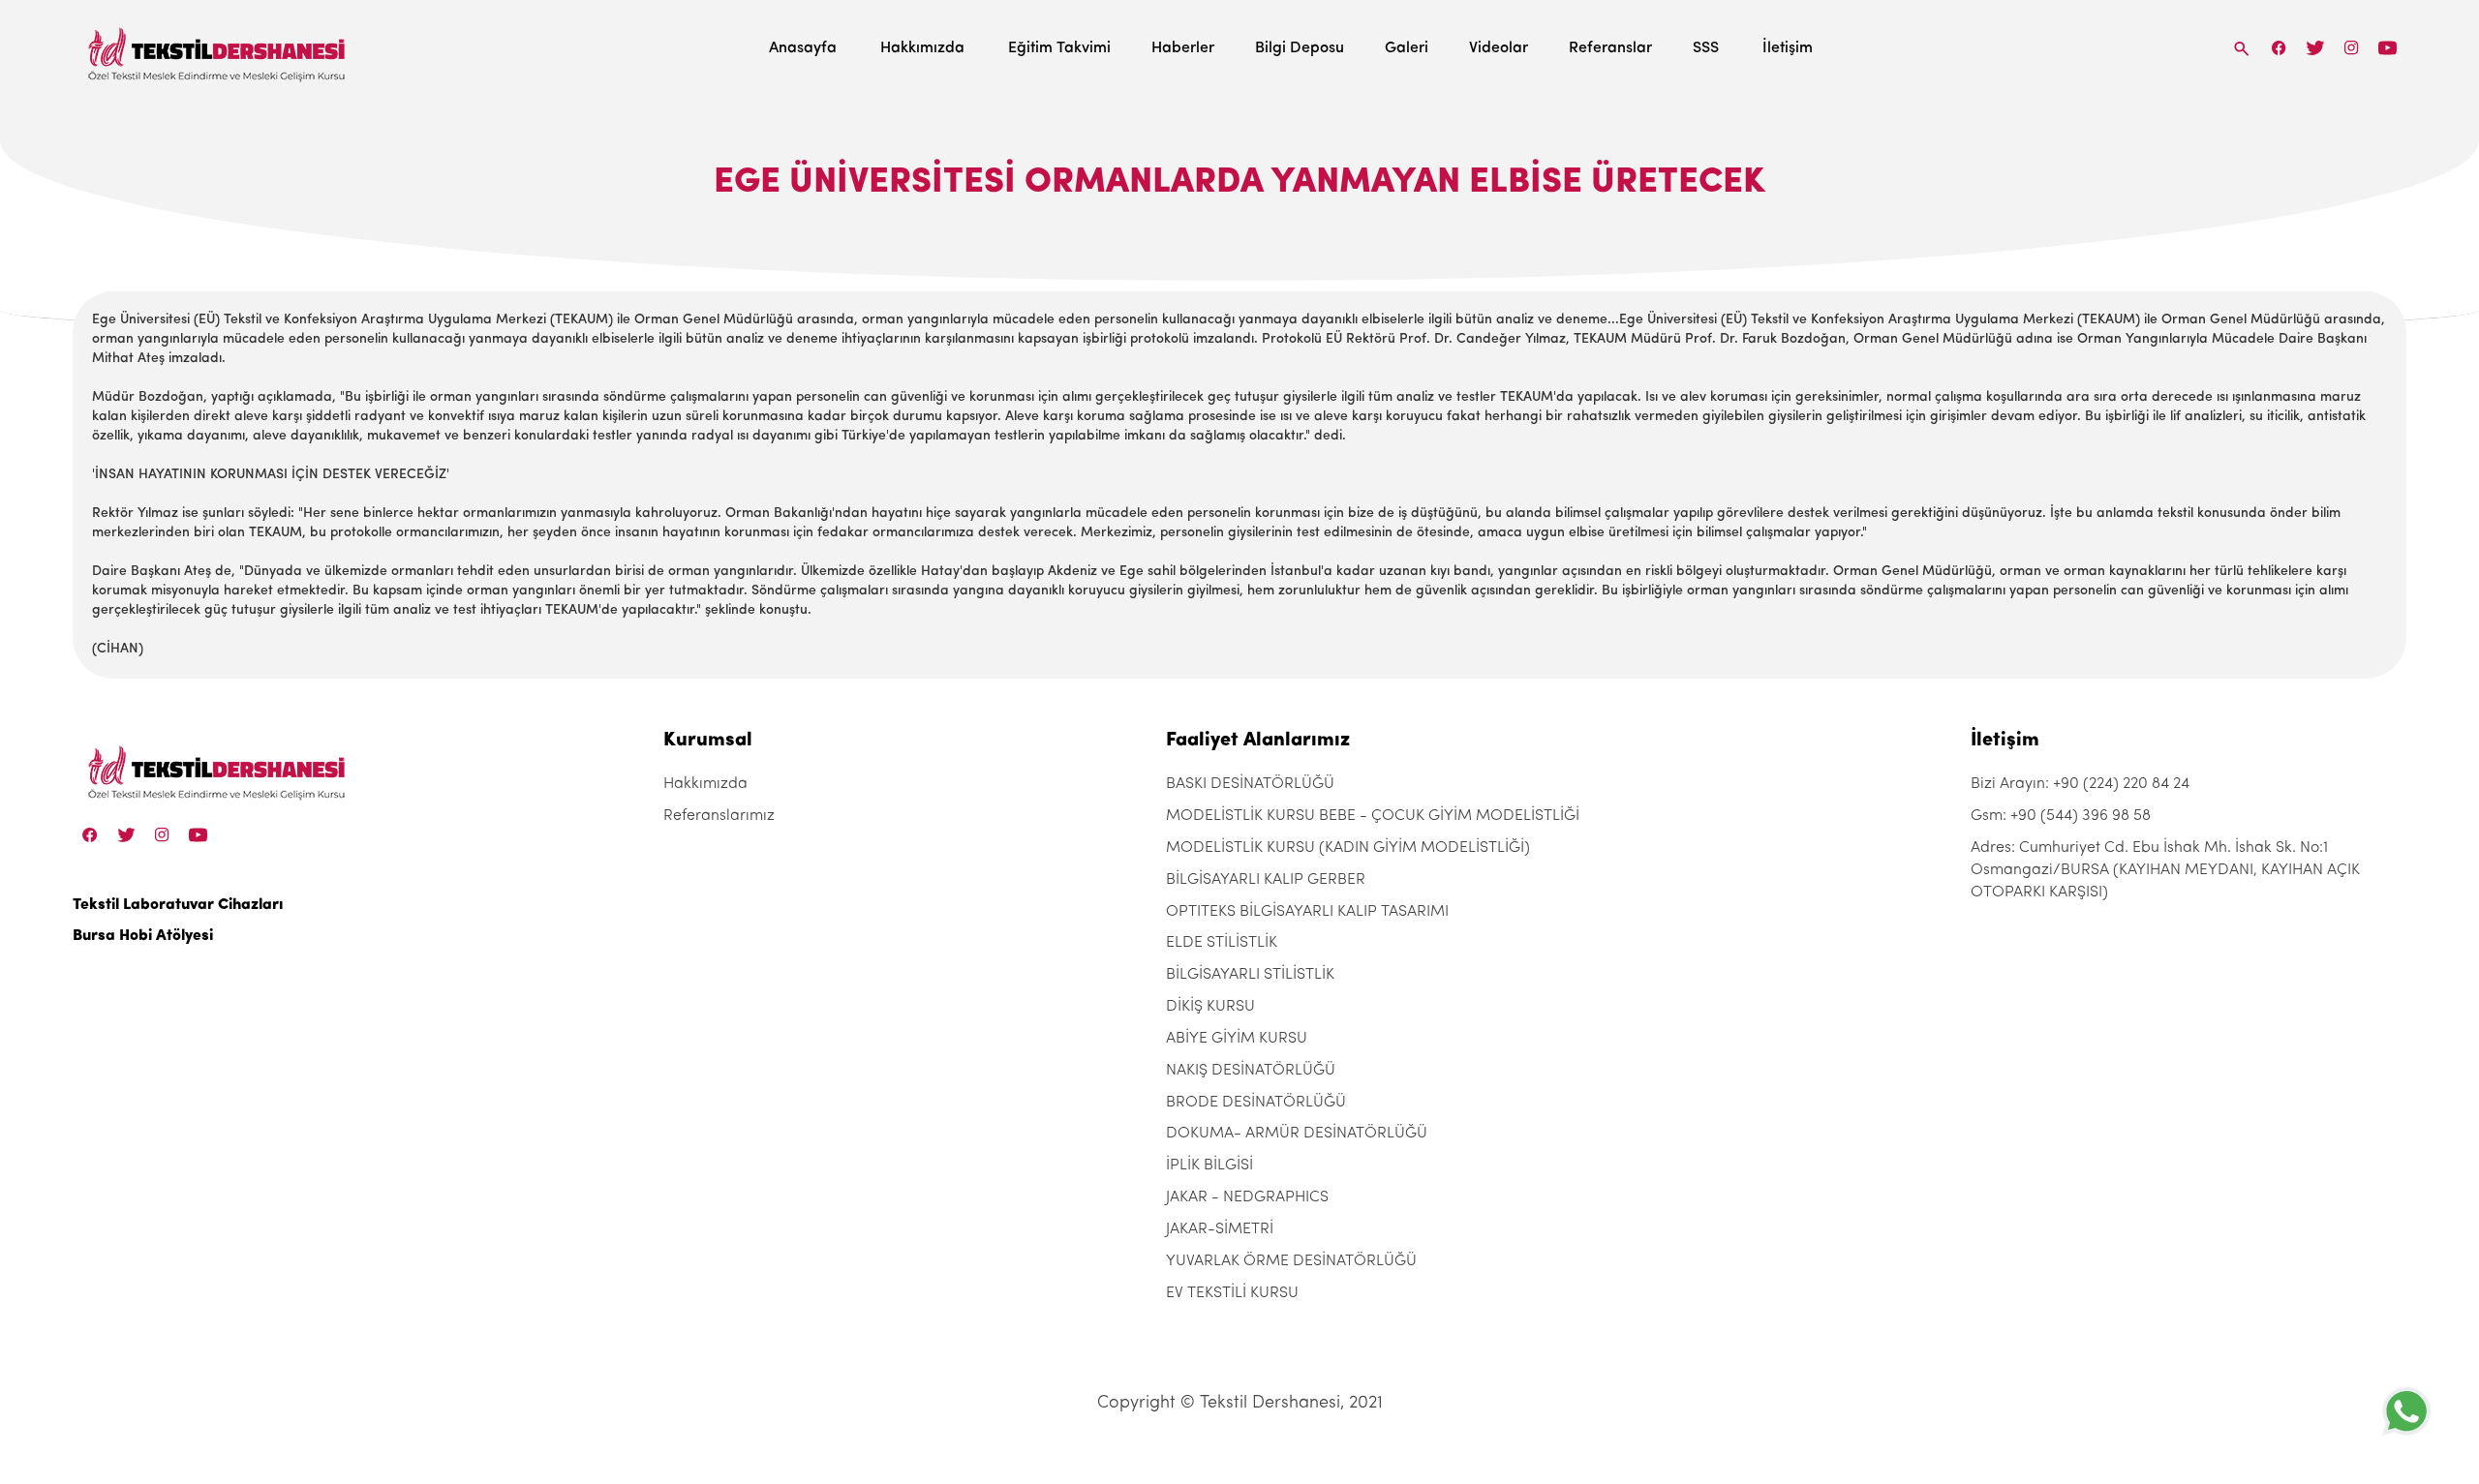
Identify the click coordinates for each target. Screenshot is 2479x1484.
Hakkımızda (922, 48)
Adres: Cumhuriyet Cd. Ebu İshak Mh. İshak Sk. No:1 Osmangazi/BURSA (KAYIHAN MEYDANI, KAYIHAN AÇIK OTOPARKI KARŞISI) (2165, 870)
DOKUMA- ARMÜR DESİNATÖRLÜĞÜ (1297, 1134)
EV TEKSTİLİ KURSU (1232, 1293)
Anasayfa (803, 48)
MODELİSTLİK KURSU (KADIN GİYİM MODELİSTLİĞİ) (1348, 848)
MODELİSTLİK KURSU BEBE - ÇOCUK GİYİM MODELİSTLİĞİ (1373, 816)
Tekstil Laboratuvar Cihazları (178, 905)
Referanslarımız (719, 816)
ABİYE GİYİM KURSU (1237, 1039)
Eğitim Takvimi (1059, 48)
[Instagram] (2352, 48)
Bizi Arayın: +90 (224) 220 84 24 (2080, 784)
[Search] (2242, 48)
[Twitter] (2315, 48)
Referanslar (1610, 48)
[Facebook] (2280, 48)
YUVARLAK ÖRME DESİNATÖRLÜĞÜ (1291, 1261)
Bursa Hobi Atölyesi (143, 936)
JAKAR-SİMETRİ (1220, 1229)
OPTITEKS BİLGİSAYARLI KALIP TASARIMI (1307, 912)
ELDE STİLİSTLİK (1222, 943)
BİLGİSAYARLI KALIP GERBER (1266, 880)
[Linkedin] (2387, 48)
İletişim (1788, 48)
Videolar (1499, 48)
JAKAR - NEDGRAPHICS (1247, 1197)
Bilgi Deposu (1300, 48)
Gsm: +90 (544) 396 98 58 (2061, 816)
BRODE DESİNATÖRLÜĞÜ (1256, 1103)
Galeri (1407, 48)
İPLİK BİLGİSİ (1209, 1166)
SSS (1706, 48)
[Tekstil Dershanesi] (218, 49)
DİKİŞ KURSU (1210, 1007)
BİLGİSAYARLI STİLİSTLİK (1250, 975)
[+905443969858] (2406, 1411)
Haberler (1183, 48)
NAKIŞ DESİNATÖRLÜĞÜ (1251, 1071)
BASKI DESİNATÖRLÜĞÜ (1250, 784)
